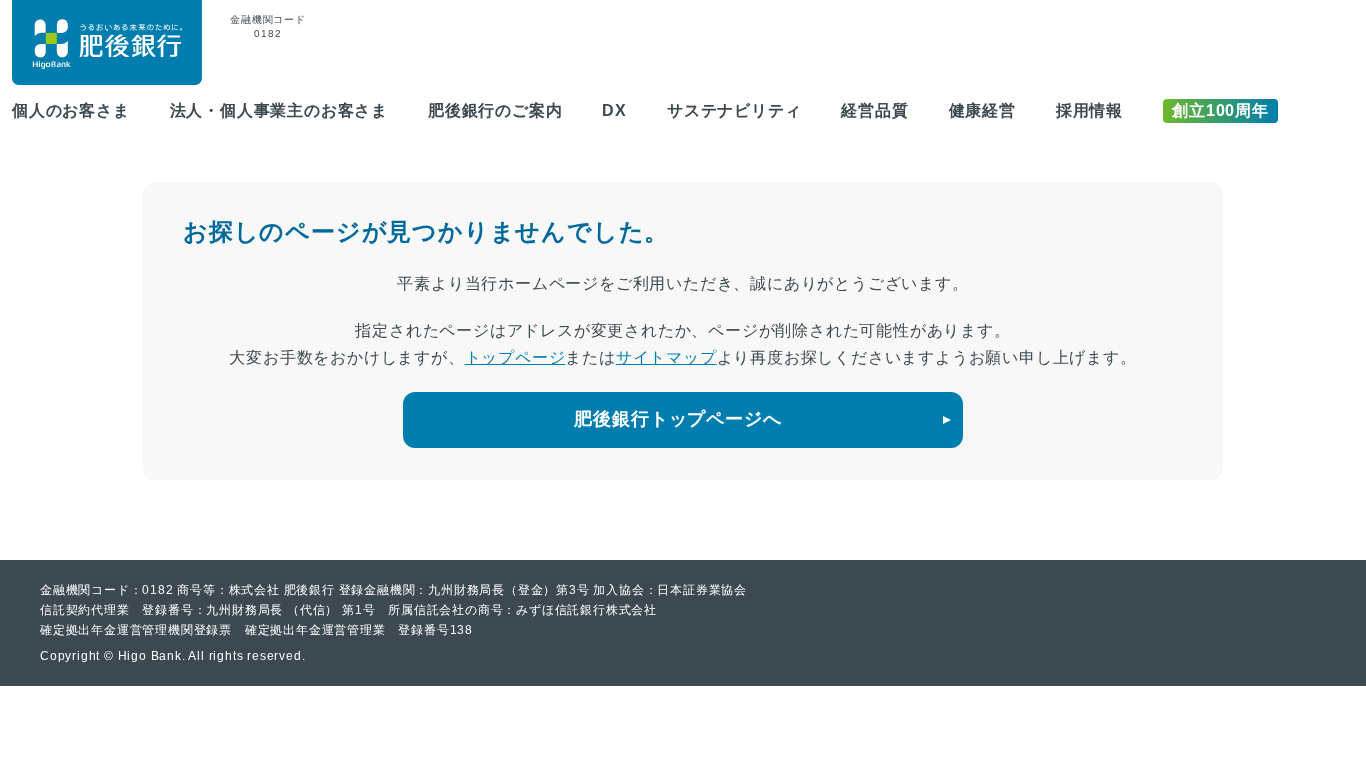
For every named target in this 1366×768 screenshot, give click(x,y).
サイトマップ (666, 357)
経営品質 (874, 110)
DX (614, 110)
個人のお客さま (71, 110)
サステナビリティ (734, 110)
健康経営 (982, 110)
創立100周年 (1220, 110)
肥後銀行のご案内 (495, 110)
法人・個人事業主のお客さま (279, 110)
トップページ (515, 357)
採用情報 (1089, 110)
